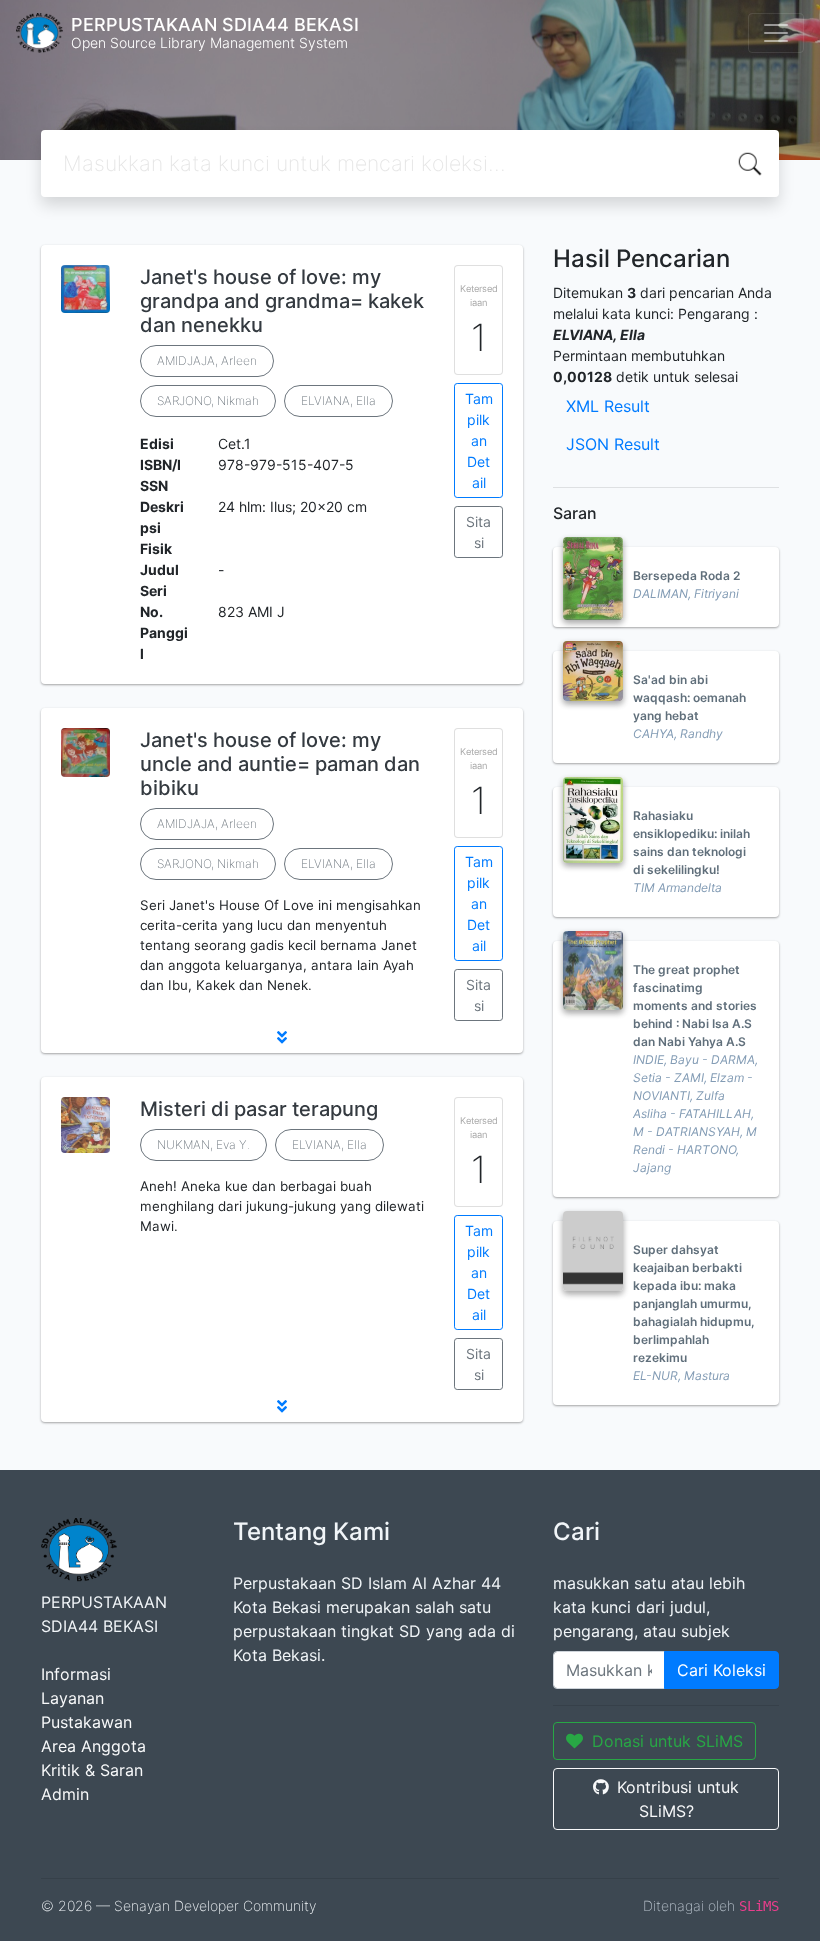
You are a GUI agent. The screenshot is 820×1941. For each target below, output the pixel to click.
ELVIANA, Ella (338, 400)
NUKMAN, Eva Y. (203, 1144)
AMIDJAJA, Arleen (207, 360)
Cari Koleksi (721, 1670)
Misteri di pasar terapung (259, 1109)
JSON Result (613, 444)
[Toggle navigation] (776, 33)
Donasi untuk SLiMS (667, 1741)
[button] (282, 1037)
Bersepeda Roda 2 (686, 575)
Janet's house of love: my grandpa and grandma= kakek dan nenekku (282, 301)
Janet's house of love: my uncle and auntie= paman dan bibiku (280, 764)
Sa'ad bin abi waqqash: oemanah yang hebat (689, 697)
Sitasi (478, 532)
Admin (65, 1794)
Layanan (72, 1698)
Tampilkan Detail (479, 440)
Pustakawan (86, 1722)
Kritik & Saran (92, 1770)
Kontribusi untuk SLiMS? (678, 1799)
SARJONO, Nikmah (208, 400)
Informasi (76, 1674)
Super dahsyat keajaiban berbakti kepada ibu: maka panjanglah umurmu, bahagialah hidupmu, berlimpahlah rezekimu (694, 1303)
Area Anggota (93, 1746)
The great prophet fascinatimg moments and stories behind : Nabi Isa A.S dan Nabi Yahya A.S (695, 1005)
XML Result (608, 406)
